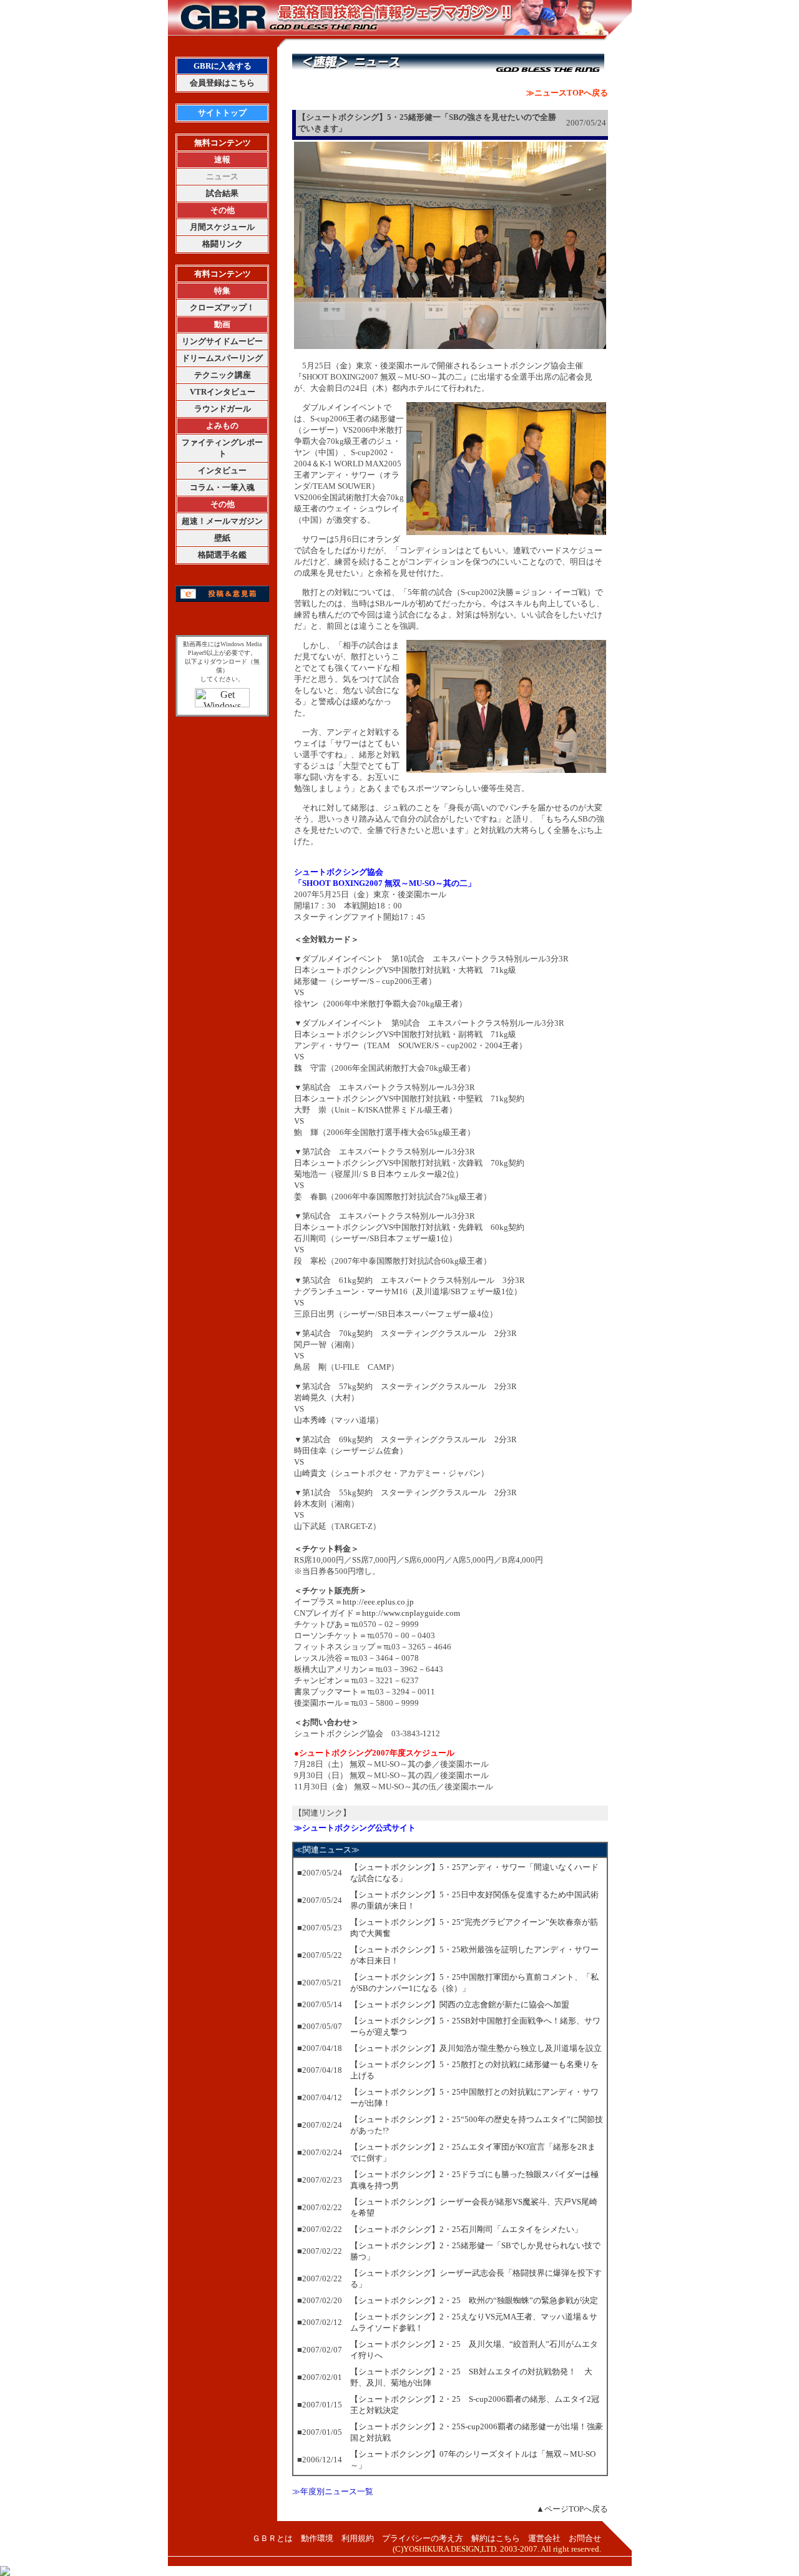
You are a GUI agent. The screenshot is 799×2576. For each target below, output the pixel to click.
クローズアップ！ (222, 307)
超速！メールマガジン (222, 521)
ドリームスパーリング (222, 358)
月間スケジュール (222, 227)
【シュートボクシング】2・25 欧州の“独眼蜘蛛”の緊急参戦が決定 (474, 2300)
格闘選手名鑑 (222, 555)
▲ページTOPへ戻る (572, 2509)
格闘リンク (223, 244)
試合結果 (222, 193)
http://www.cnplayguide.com (411, 1613)
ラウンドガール (223, 409)
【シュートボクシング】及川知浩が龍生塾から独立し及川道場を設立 (476, 2048)
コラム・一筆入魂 (222, 487)
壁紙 (222, 538)
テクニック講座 (223, 375)
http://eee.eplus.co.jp (378, 1602)
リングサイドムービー (222, 341)
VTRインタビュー (223, 392)
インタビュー (222, 470)
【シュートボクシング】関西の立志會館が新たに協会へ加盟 (460, 2004)
